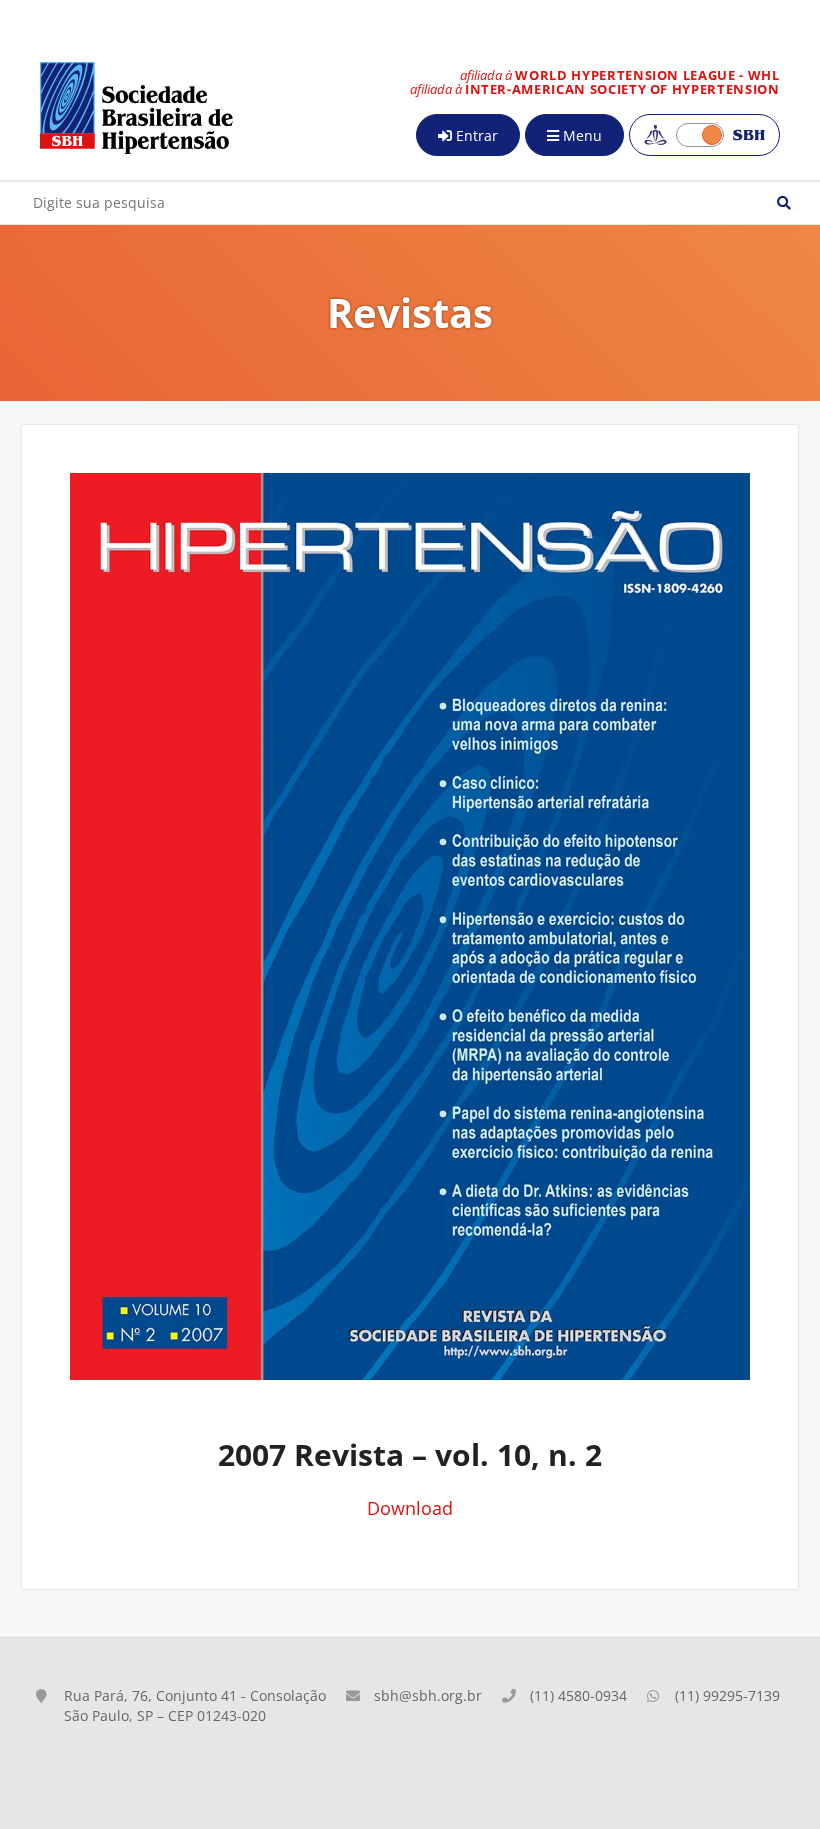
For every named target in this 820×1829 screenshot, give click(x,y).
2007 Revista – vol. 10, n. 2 (410, 1454)
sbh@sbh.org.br (428, 1695)
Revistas (410, 312)
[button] (784, 203)
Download (410, 1508)
